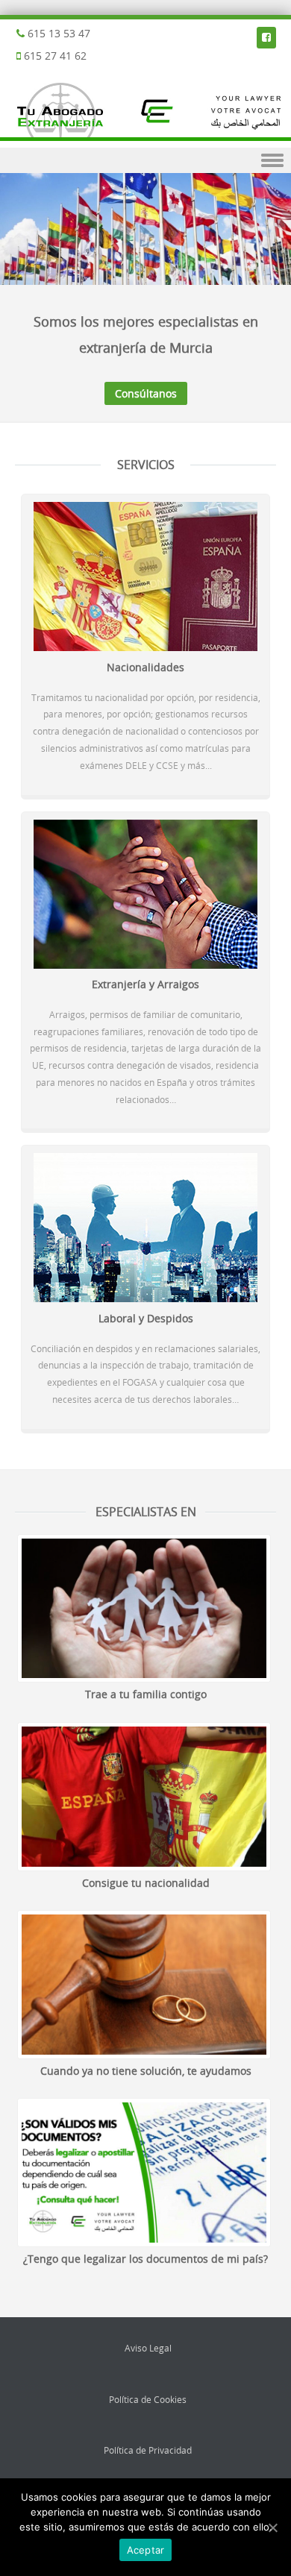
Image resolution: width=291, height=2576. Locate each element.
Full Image (144, 1609)
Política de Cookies (148, 2399)
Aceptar (146, 2550)
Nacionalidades (145, 667)
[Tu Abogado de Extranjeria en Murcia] (145, 137)
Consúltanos (146, 393)
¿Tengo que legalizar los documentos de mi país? (145, 2259)
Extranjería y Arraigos (145, 984)
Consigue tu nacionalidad (146, 1883)
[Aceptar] (272, 2528)
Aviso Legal (148, 2348)
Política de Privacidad (148, 2450)
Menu (145, 161)
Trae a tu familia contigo (146, 1694)
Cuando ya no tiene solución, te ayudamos (146, 2071)
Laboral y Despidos (146, 1318)
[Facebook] (266, 37)
